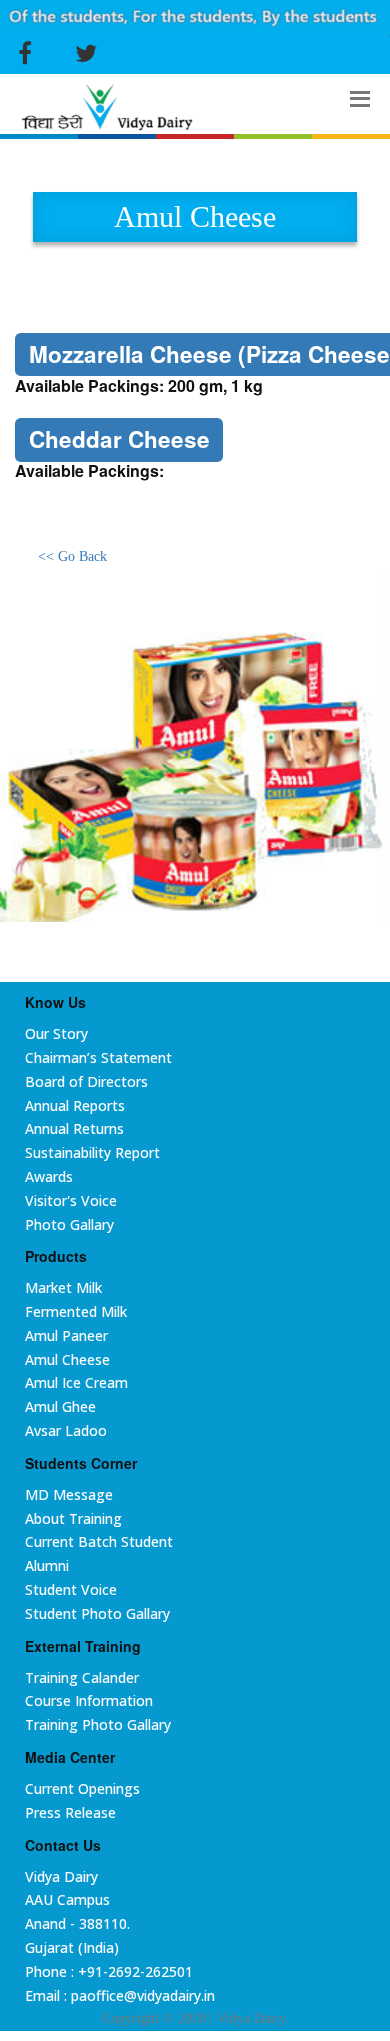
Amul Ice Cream (76, 1382)
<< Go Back (72, 556)
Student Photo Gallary (97, 1613)
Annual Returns (74, 1128)
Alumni (47, 1565)
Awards (49, 1176)
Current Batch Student (99, 1541)
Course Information (89, 1700)
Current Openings (82, 1788)
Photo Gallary (69, 1224)
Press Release (70, 1812)
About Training (73, 1518)
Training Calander (82, 1677)
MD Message (69, 1494)
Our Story (56, 1033)
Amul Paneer (66, 1335)
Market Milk (63, 1287)
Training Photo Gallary (98, 1724)
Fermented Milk (76, 1311)
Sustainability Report (92, 1152)
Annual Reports (75, 1105)
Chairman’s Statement (98, 1057)
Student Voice (71, 1589)
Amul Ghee (60, 1406)
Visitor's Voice (71, 1200)
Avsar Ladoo (66, 1430)
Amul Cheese (67, 1359)
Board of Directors (86, 1081)
